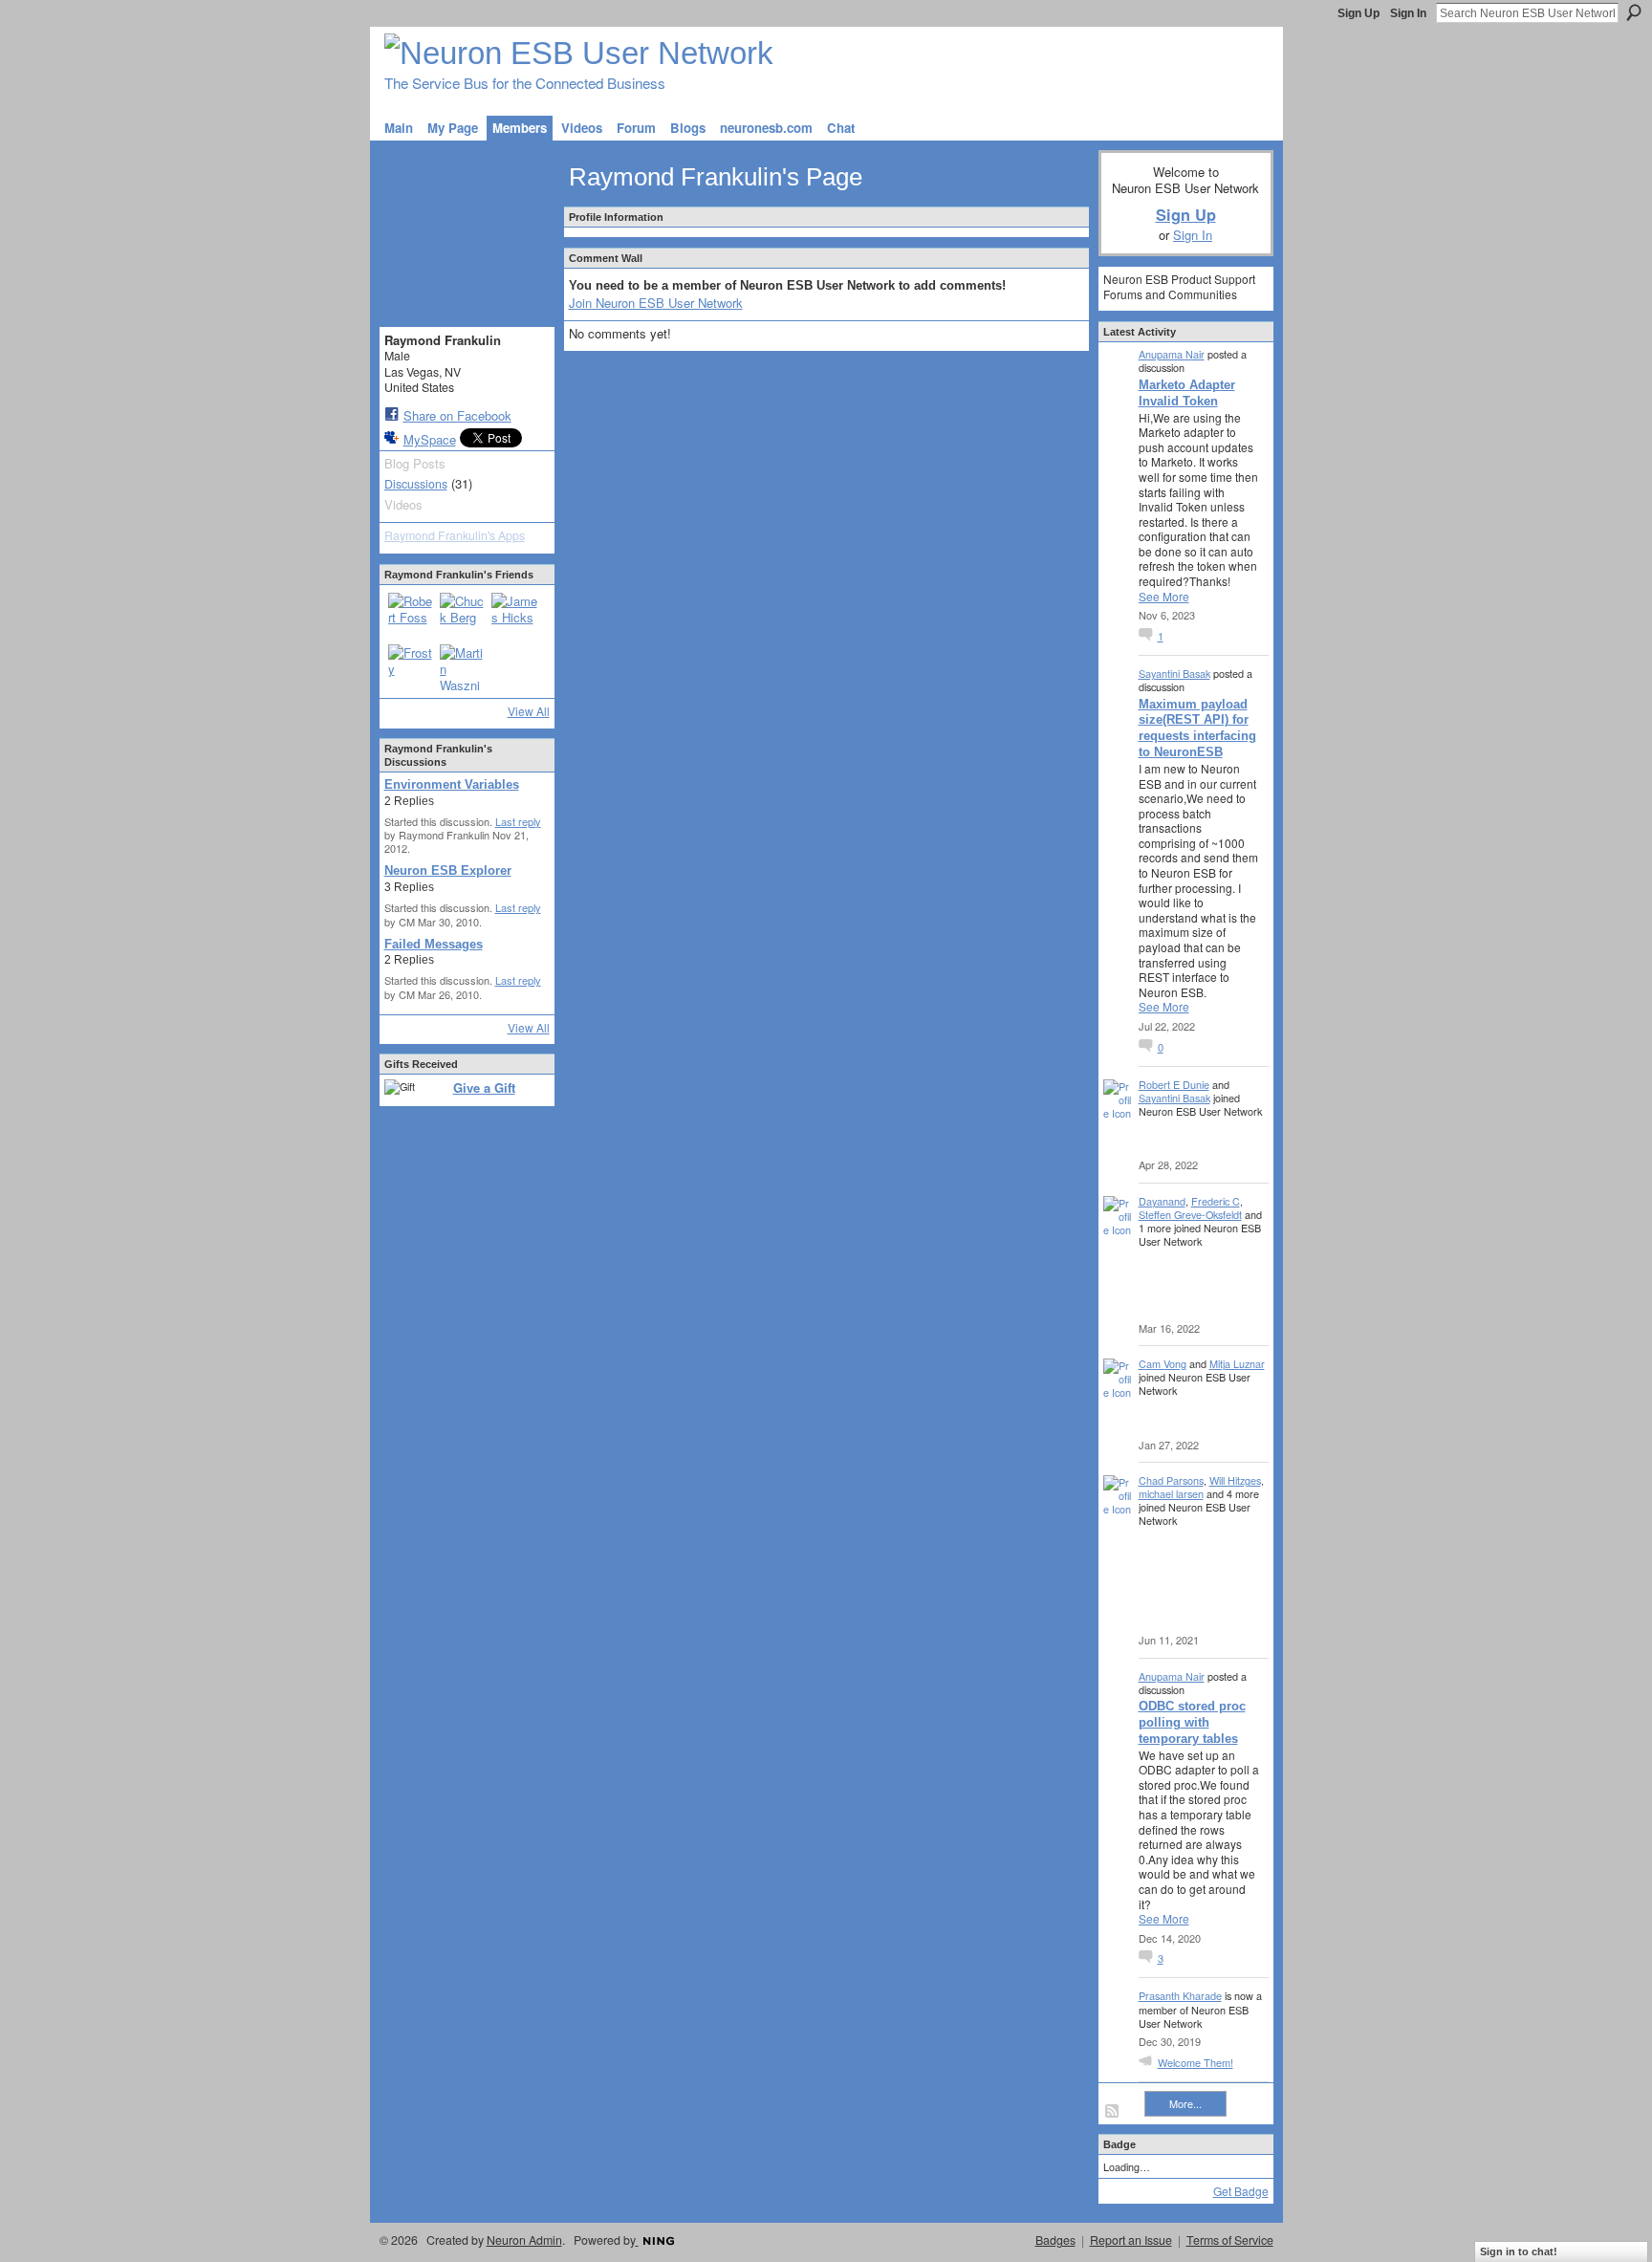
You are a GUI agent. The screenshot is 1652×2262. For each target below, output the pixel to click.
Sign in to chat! (1519, 2251)
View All (529, 711)
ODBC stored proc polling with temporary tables (1192, 1722)
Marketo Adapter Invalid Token (1187, 393)
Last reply (518, 821)
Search (1634, 12)
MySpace (430, 439)
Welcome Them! (1196, 2062)
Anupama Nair (1172, 354)
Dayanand (1162, 1201)
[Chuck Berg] (463, 616)
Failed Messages (434, 944)
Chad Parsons (1171, 1480)
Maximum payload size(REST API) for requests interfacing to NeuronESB (1197, 729)
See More (1164, 597)
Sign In (1408, 13)
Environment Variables (452, 784)
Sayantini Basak (1174, 673)
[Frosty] (411, 667)
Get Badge (1241, 2191)
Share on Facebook (457, 415)
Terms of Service (1230, 2240)
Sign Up (1359, 13)
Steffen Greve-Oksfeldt (1190, 1214)
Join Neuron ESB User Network (656, 303)
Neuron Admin (524, 2240)
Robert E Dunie (1174, 1084)
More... (1185, 2103)
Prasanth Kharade (1180, 1995)
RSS (1113, 2112)
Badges (1055, 2240)
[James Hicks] (514, 616)
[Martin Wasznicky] (463, 667)
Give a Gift (484, 1087)
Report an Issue (1131, 2240)
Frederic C (1216, 1201)
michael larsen (1171, 1493)
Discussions (416, 484)
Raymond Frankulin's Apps (455, 535)
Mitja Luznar (1237, 1363)
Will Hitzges (1235, 1480)
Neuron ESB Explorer (448, 870)
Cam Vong (1163, 1363)
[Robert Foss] (411, 616)
